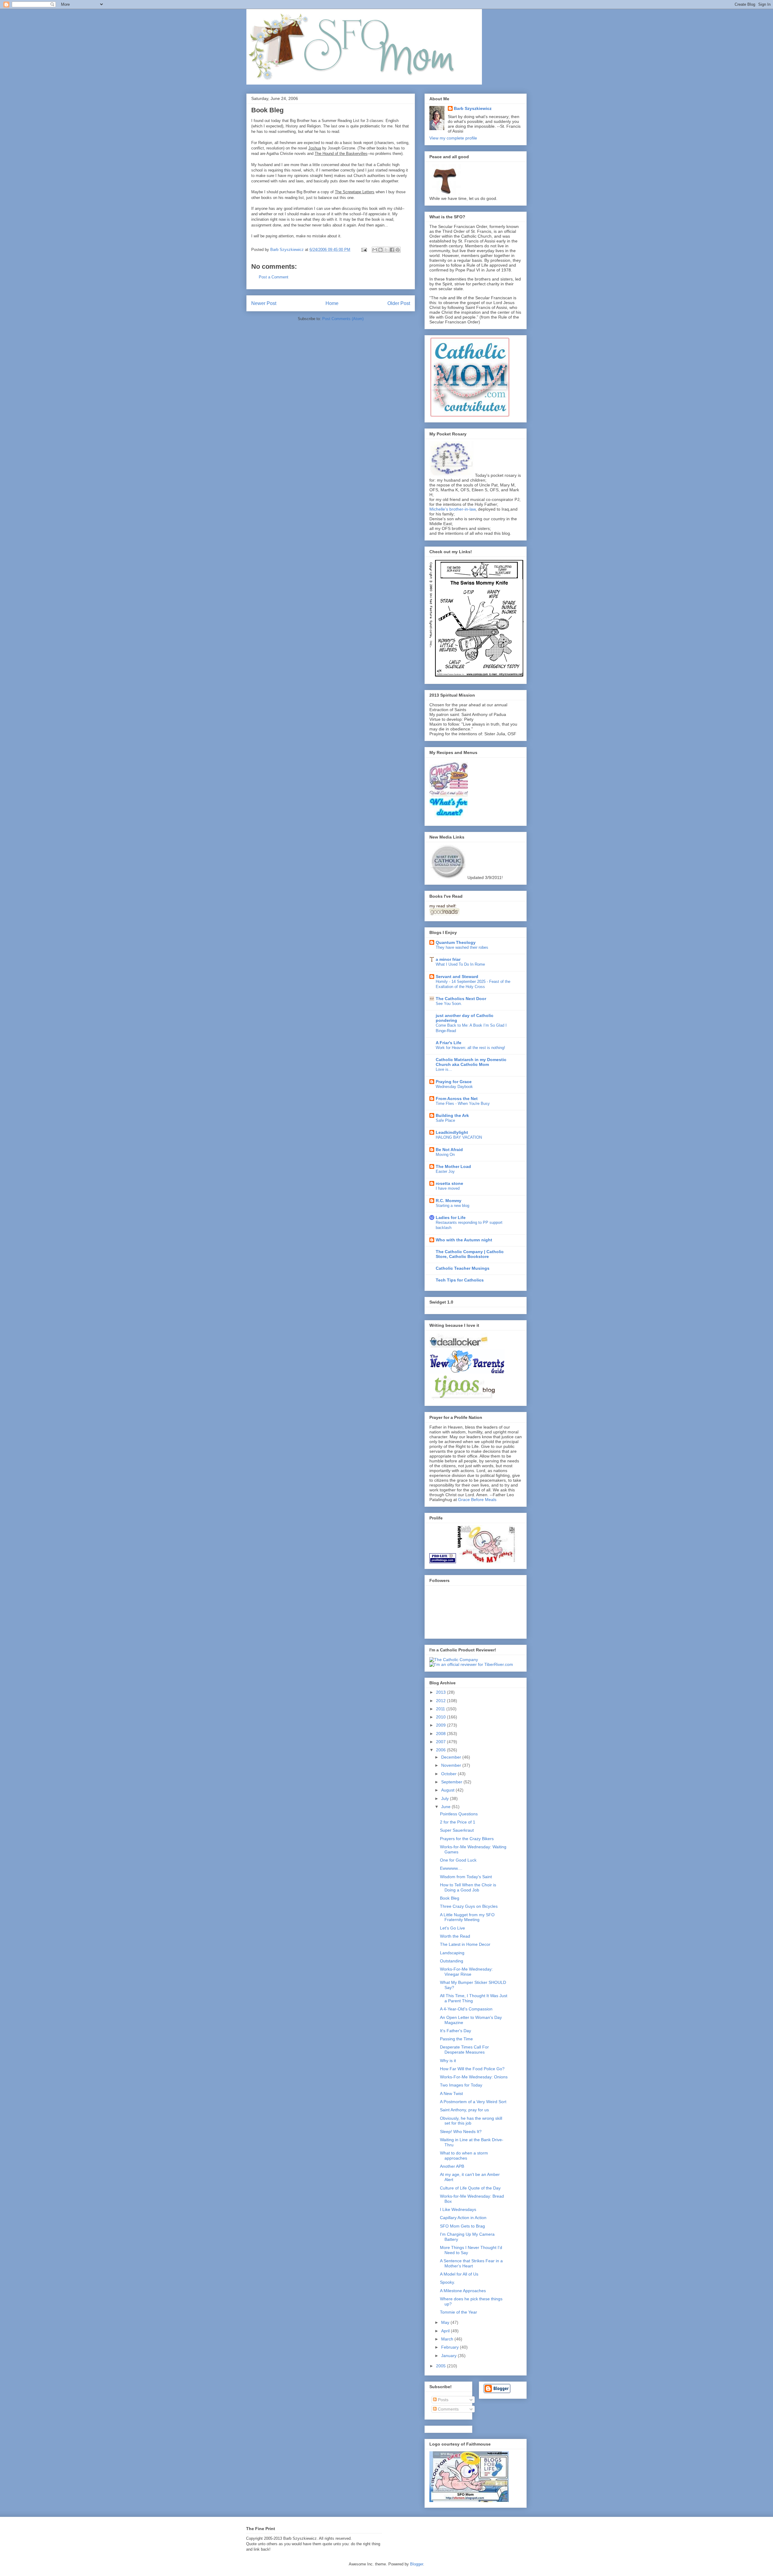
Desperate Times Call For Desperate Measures (464, 2050)
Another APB (452, 2166)
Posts (443, 2400)
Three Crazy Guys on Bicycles (469, 1906)
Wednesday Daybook (454, 1087)
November (452, 1765)
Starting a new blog (452, 1206)
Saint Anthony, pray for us (464, 2110)
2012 (441, 1701)
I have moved (448, 1188)
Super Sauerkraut (457, 1830)
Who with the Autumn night (464, 1240)
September (452, 1782)
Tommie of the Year (459, 2312)
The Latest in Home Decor (465, 1944)
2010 (441, 1717)
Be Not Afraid (449, 1150)
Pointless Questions (459, 1814)
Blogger (417, 2564)
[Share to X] (386, 250)
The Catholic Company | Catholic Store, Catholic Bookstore (470, 1254)
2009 (441, 1725)
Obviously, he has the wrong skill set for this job (471, 2121)
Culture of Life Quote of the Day (470, 2188)
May (446, 2322)
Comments (448, 2409)
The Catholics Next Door (461, 999)
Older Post (399, 303)
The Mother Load (453, 1166)
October (449, 1774)
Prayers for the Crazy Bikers (467, 1839)
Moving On (445, 1155)
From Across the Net (457, 1099)
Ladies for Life (451, 1217)
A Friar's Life (449, 1043)
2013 (441, 1692)
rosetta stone (449, 1183)
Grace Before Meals (477, 1500)
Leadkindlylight (452, 1132)
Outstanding (452, 1961)
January (449, 2356)
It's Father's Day (455, 2031)
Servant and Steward (457, 977)
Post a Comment (274, 277)
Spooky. (447, 2282)
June (446, 1807)
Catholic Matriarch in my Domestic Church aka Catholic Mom (471, 1062)
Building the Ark (452, 1115)
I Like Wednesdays (458, 2209)
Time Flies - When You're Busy (463, 1104)
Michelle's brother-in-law (452, 509)
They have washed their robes (462, 947)
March (448, 2339)
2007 (441, 1742)
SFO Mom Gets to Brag (462, 2226)
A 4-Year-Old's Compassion (466, 2009)
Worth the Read (455, 1936)
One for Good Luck (458, 1860)
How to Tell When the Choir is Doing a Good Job (468, 1887)
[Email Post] (364, 250)
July (446, 1798)
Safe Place (445, 1120)
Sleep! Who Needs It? (461, 2132)
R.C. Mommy (449, 1201)
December (452, 1757)
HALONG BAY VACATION (459, 1137)
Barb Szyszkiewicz (473, 108)
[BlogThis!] (380, 250)
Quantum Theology (456, 942)
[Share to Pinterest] (398, 250)
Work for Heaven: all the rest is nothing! (470, 1048)
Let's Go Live (452, 1928)
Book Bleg (450, 1898)
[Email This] (375, 250)
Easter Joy (445, 1171)
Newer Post (264, 303)
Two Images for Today (461, 2085)
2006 (441, 1750)
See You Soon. (449, 1004)
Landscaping (452, 1953)
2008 (441, 1734)
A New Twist (451, 2093)
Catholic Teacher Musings (463, 1268)
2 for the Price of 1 (458, 1822)
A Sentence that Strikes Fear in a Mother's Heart (471, 2263)
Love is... (444, 1069)
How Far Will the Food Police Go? (472, 2069)
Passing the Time (456, 2039)
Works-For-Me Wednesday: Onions (474, 2077)
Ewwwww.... (451, 1868)
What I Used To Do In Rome (460, 964)
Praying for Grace (454, 1082)
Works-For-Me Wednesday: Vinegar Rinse (466, 1972)
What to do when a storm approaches (464, 2156)
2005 (441, 2366)
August (448, 1790)
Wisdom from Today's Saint (466, 1877)
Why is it (448, 2061)
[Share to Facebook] (392, 250)
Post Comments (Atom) (343, 319)
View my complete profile (453, 138)
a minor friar (448, 959)
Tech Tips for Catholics (460, 1280)
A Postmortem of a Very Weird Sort (473, 2102)
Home (332, 303)
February (451, 2347)
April (446, 2331)
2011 (441, 1709)
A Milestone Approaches (463, 2291)
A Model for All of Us (459, 2274)
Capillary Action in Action (463, 2218)
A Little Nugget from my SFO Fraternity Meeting (467, 1917)
